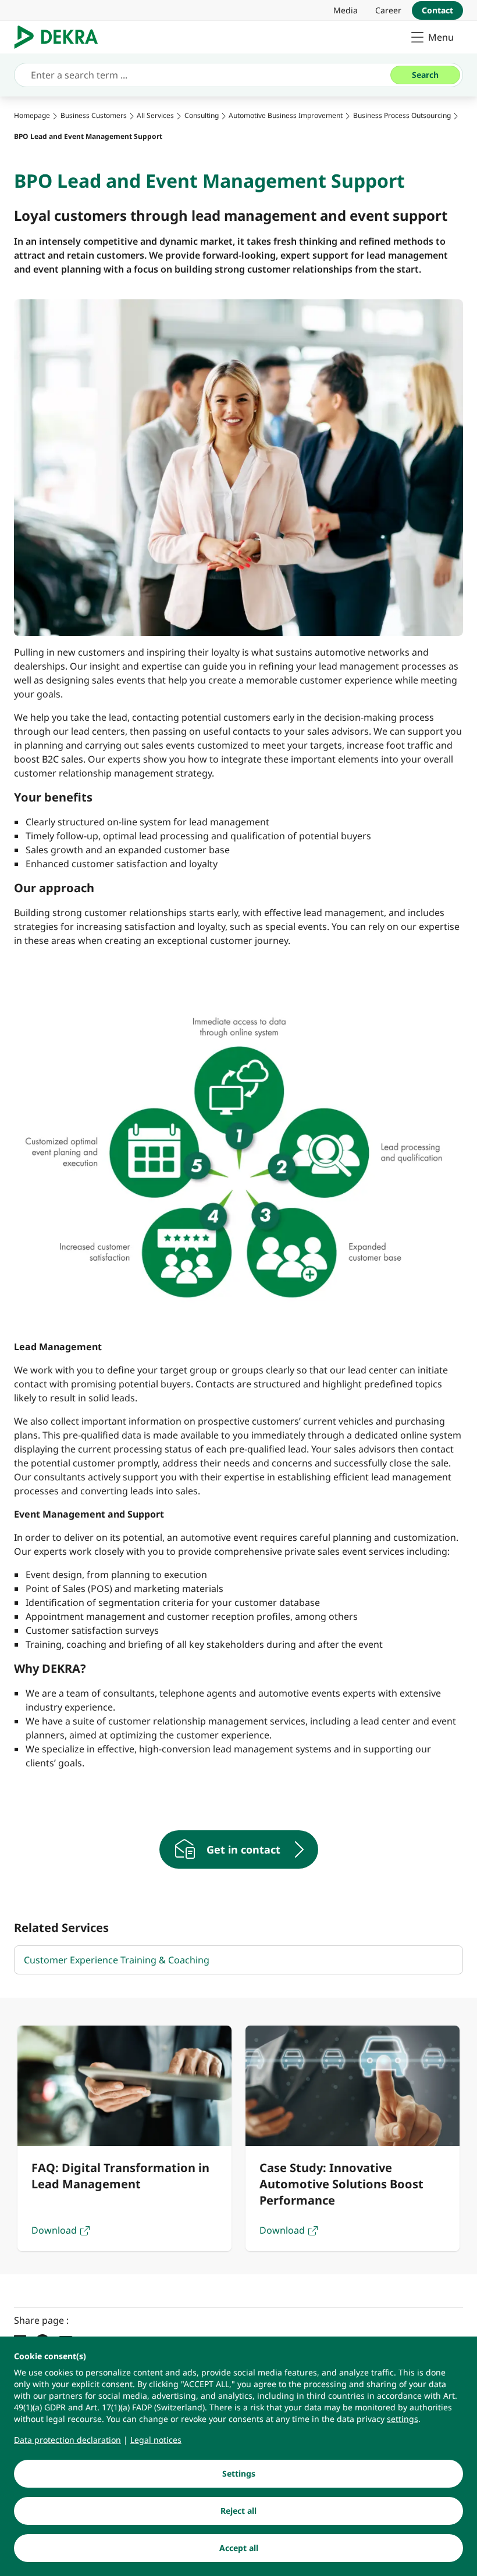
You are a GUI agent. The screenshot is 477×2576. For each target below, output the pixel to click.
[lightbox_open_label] (238, 1162)
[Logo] (61, 37)
